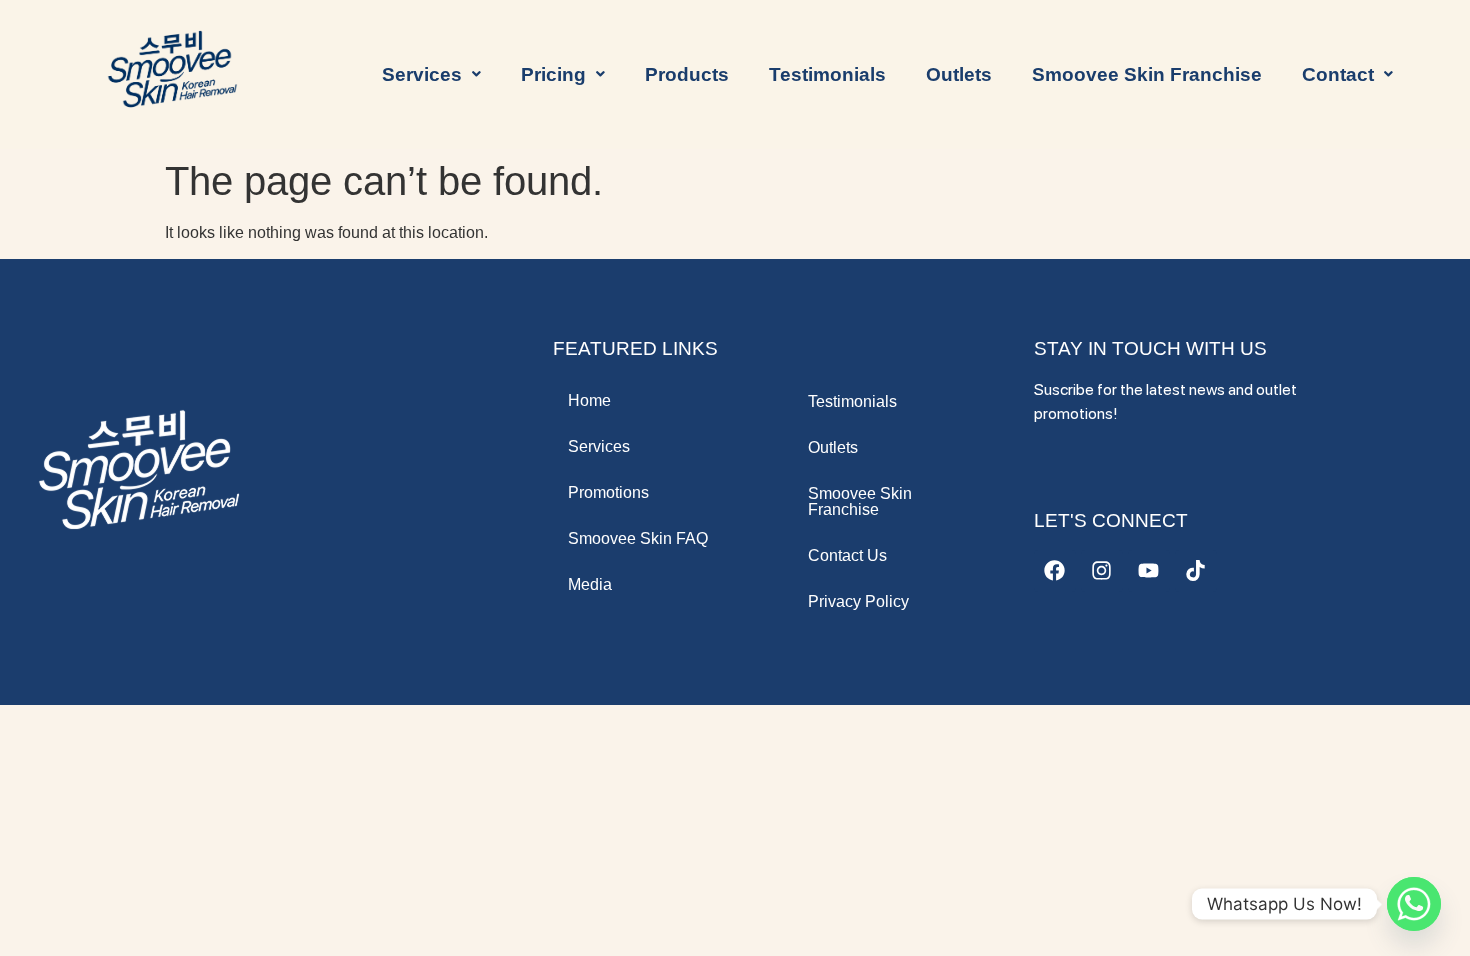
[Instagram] (1102, 571)
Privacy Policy (858, 601)
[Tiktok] (1196, 571)
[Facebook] (1055, 571)
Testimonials (827, 74)
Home (589, 400)
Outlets (959, 74)
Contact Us (847, 555)
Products (687, 74)
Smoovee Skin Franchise (1147, 74)
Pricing (553, 74)
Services (599, 446)
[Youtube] (1149, 571)
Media (590, 584)
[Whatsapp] (1414, 904)
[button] (431, 74)
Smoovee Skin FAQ (638, 538)
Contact (1338, 74)
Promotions (608, 492)
